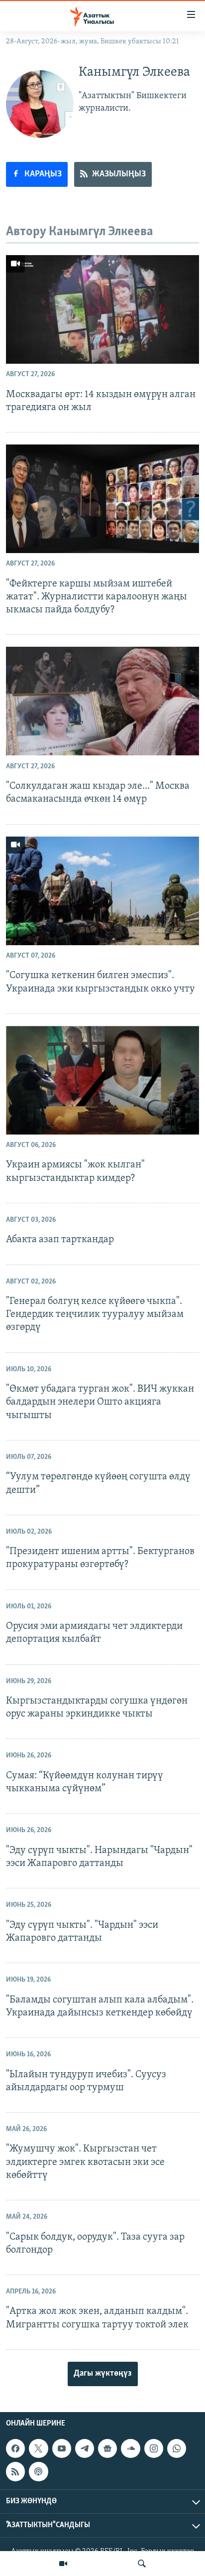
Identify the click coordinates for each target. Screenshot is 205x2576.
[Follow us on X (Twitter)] (38, 2448)
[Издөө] (142, 2564)
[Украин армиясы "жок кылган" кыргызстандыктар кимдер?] (102, 1080)
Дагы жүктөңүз (103, 2374)
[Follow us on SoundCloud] (130, 2448)
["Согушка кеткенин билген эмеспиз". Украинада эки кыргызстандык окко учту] (102, 891)
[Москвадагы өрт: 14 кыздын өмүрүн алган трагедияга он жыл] (102, 309)
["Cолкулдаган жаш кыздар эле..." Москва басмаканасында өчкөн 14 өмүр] (102, 701)
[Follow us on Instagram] (154, 2448)
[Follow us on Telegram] (85, 2448)
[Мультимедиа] (63, 2564)
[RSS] (15, 2471)
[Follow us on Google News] (107, 2448)
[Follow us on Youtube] (62, 2448)
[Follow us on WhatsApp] (177, 2448)
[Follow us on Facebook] (15, 2448)
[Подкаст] (38, 2471)
